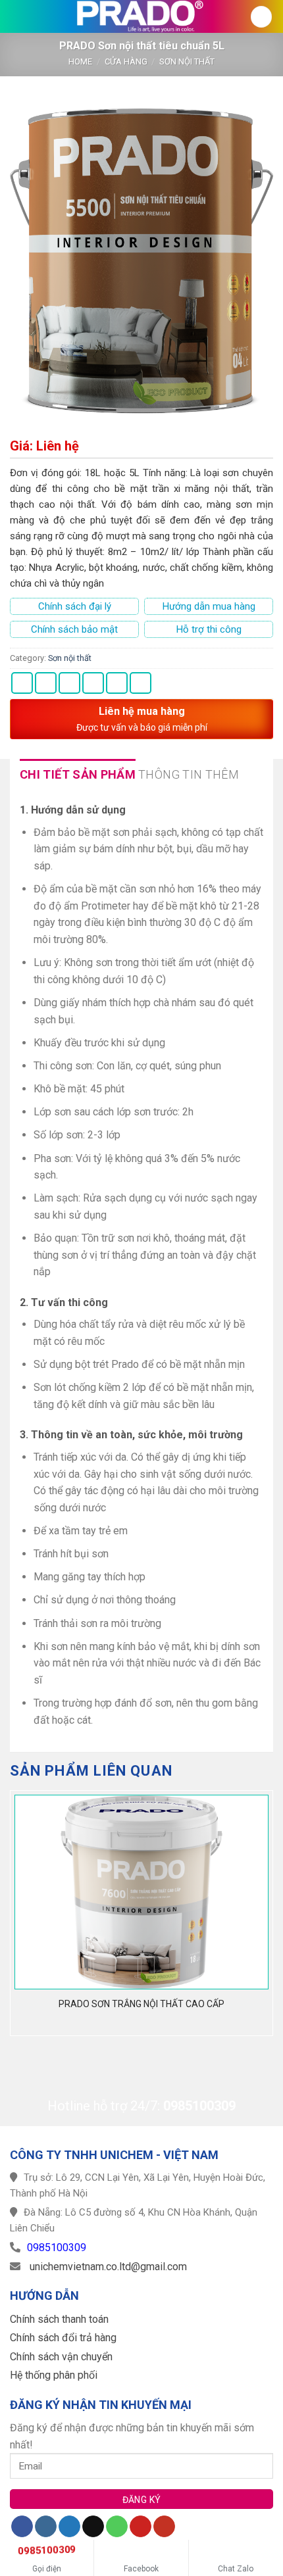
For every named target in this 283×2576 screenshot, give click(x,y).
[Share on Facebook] (46, 683)
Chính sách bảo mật (74, 629)
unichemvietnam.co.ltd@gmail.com (108, 2267)
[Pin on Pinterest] (117, 683)
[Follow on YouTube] (164, 2527)
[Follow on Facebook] (22, 2527)
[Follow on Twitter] (69, 2527)
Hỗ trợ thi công (209, 629)
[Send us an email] (93, 2527)
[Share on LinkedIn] (141, 683)
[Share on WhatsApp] (22, 683)
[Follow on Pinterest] (141, 2527)
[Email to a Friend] (93, 683)
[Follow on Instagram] (46, 2527)
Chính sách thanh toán (59, 2319)
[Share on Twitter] (69, 683)
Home (80, 61)
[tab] (78, 775)
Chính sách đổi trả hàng (63, 2338)
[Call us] (117, 2527)
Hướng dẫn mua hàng (209, 606)
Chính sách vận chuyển (61, 2357)
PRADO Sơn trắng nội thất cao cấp (141, 2004)
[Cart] (261, 17)
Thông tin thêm (189, 774)
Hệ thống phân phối (54, 2375)
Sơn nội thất (187, 61)
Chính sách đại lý (75, 606)
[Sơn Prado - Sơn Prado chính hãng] (141, 16)
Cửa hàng (126, 61)
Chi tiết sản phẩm (78, 774)
